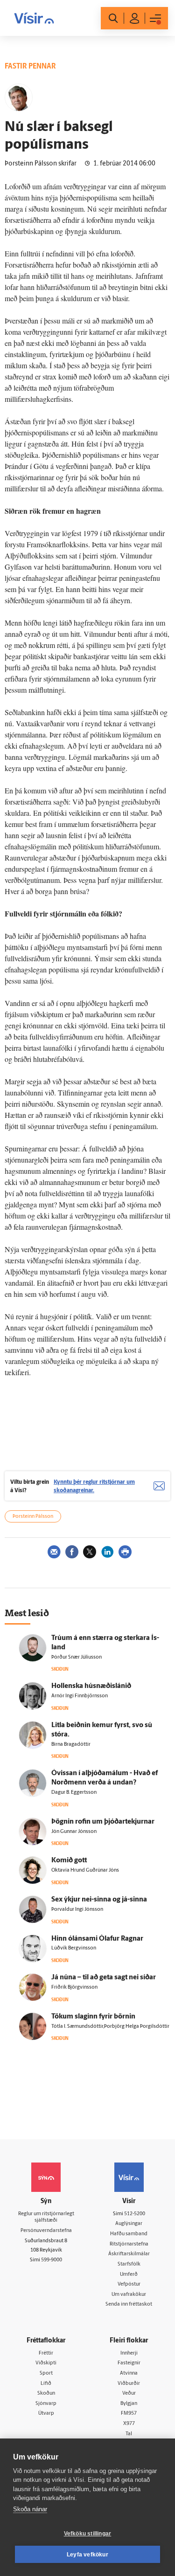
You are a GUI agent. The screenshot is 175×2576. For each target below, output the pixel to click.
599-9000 (52, 2260)
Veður (129, 2393)
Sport (46, 2373)
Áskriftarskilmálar (129, 2254)
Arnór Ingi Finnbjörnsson (80, 1696)
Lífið (46, 2384)
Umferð (129, 2275)
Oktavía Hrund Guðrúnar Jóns (85, 1870)
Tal (129, 2434)
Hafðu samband (129, 2234)
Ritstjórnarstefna (129, 2244)
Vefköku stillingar (88, 2534)
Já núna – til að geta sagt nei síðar (104, 1978)
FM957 (129, 2414)
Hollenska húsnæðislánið (91, 1686)
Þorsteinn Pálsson (33, 1517)
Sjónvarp (46, 2404)
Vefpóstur (129, 2284)
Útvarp (46, 2414)
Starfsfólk (129, 2264)
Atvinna (129, 2373)
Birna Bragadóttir (71, 1745)
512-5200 (135, 2214)
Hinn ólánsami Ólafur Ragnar (97, 1939)
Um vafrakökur (129, 2295)
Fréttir (46, 2353)
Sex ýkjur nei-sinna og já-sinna (99, 1900)
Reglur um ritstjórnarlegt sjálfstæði (46, 2218)
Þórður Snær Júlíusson (77, 1657)
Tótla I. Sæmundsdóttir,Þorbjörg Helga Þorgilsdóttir (110, 2027)
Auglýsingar (129, 2224)
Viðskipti (46, 2363)
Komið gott (69, 1861)
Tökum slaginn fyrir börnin (93, 2017)
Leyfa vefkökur (87, 2555)
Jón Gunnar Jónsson (74, 1832)
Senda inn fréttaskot (129, 2304)
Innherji (129, 2353)
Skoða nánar (30, 2509)
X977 (129, 2424)
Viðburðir (129, 2384)
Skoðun (46, 2393)
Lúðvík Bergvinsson (74, 1948)
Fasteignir (129, 2363)
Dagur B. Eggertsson (74, 1793)
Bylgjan (129, 2404)
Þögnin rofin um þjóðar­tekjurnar (103, 1822)
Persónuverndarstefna (46, 2231)
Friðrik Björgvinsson (74, 1987)
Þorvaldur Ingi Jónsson (77, 1910)
